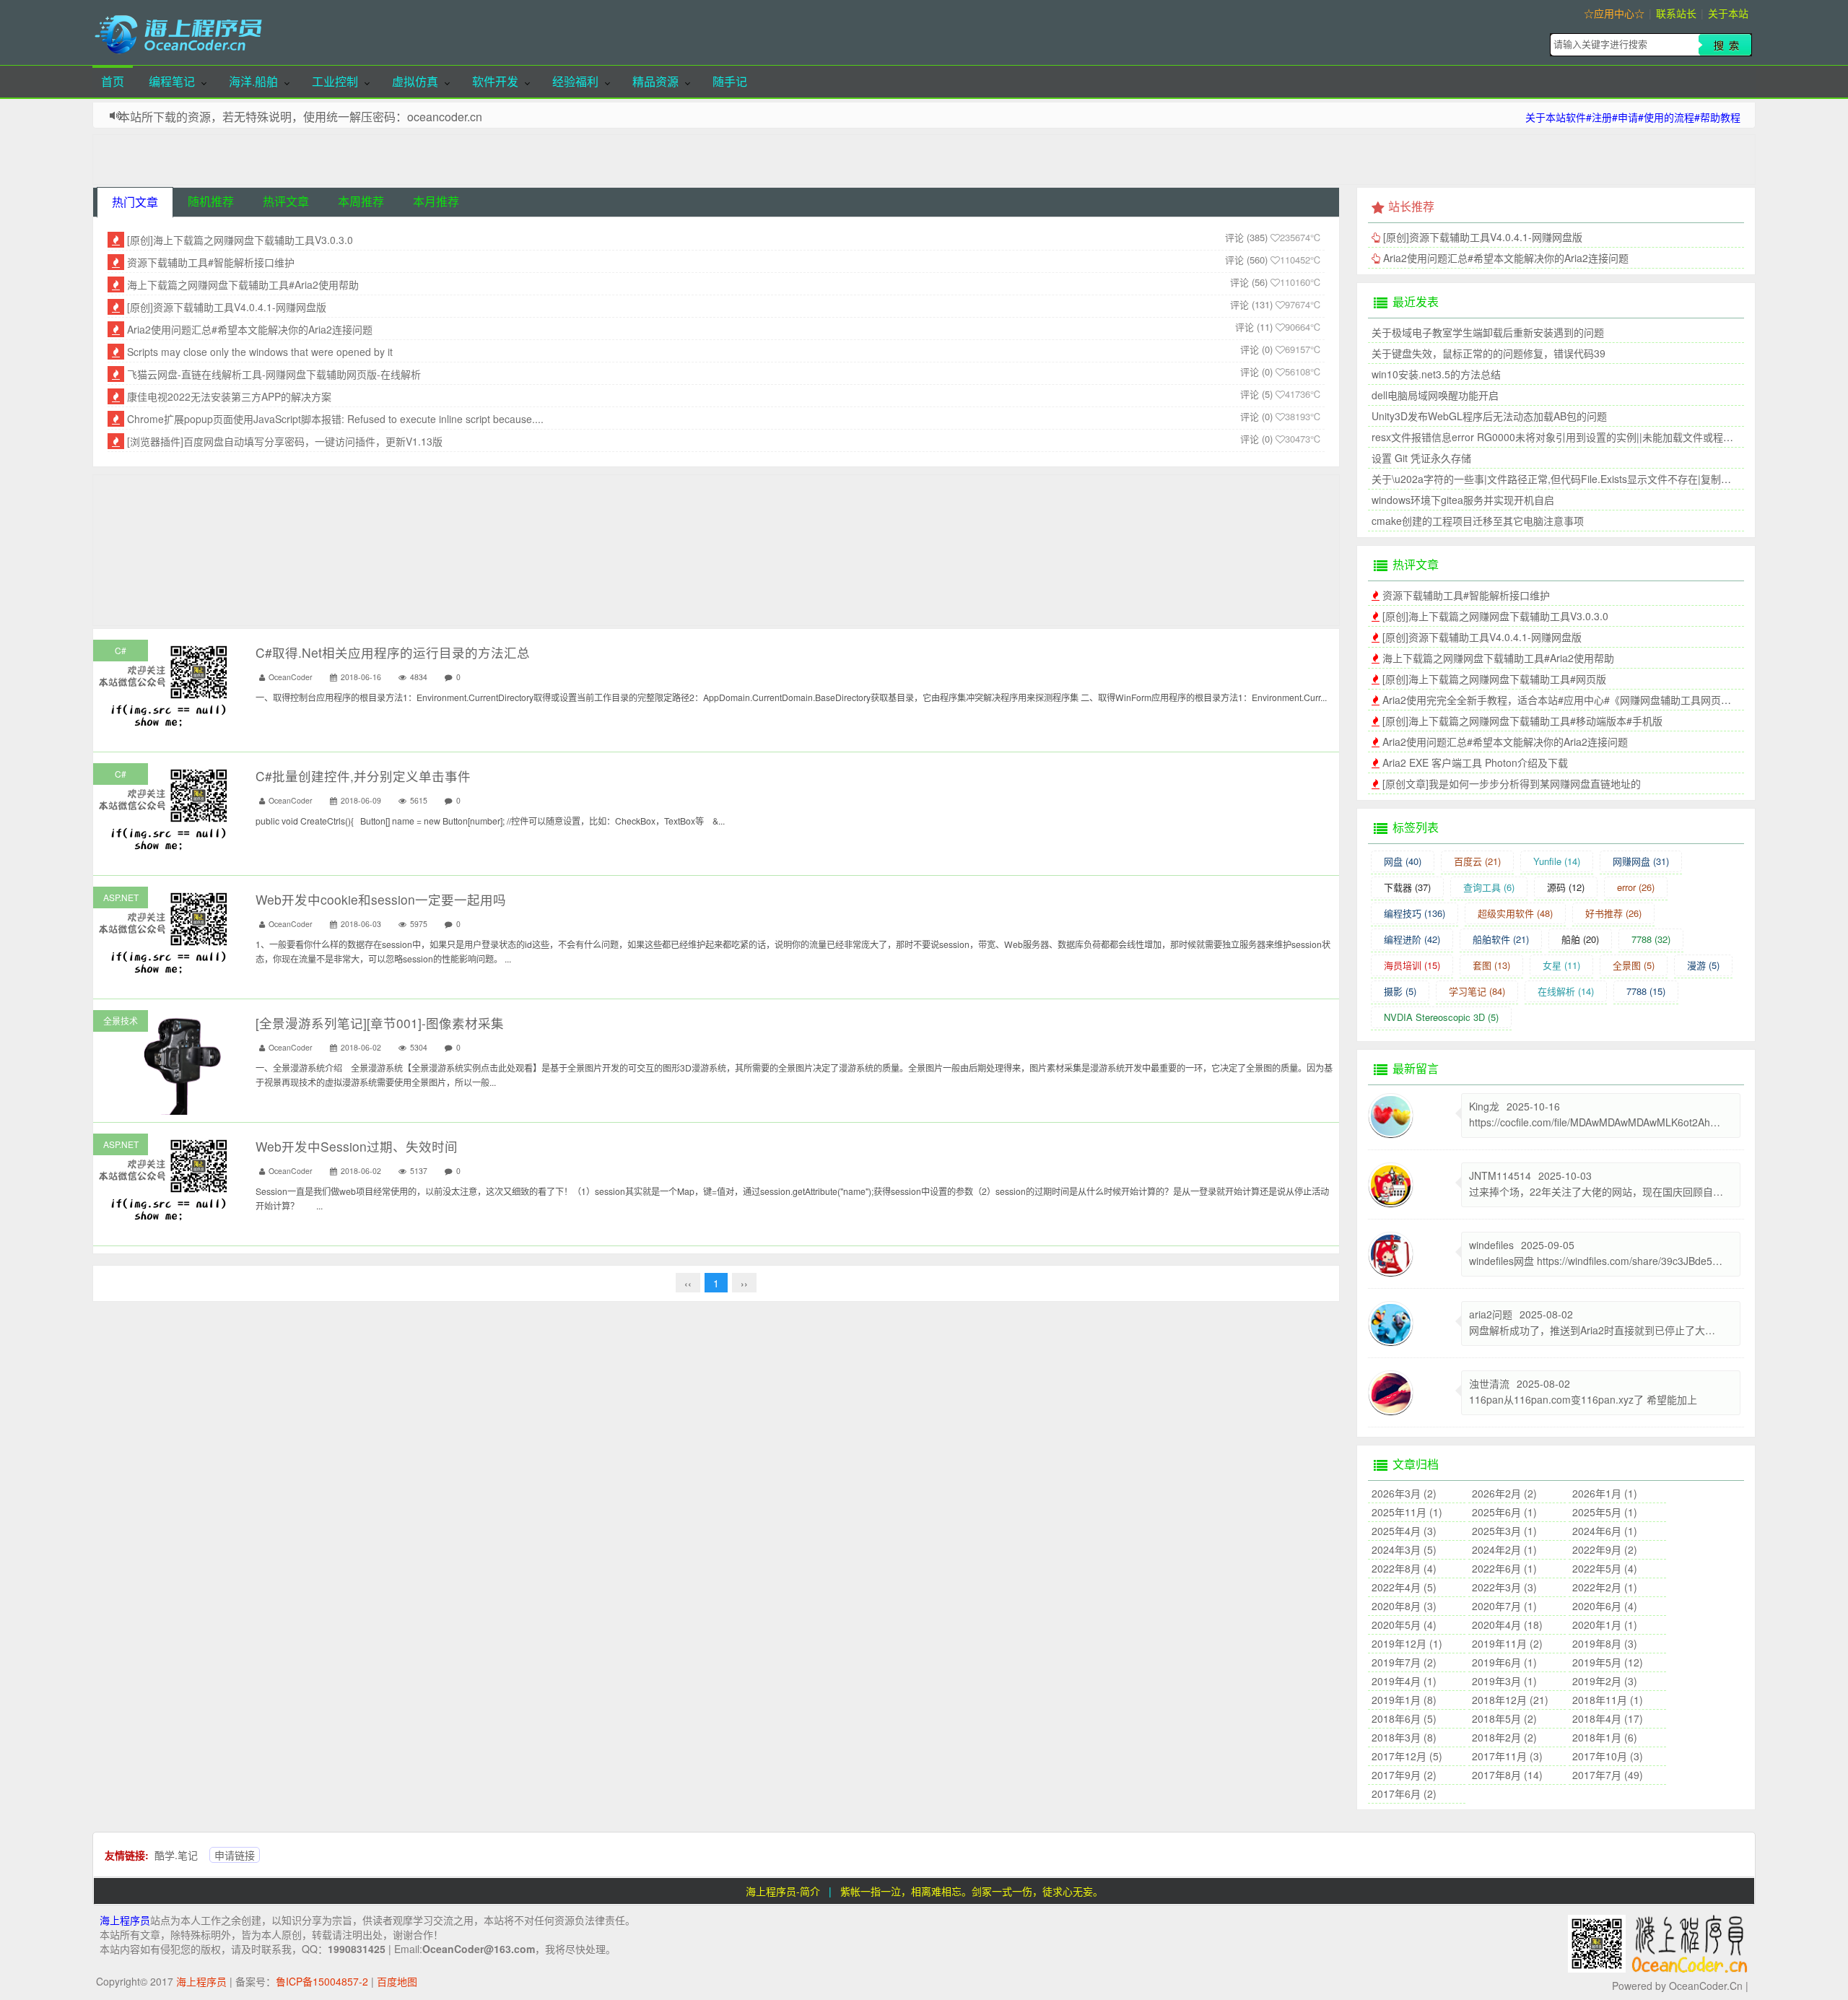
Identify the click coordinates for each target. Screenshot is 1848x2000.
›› (744, 1283)
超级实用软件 (1515, 913)
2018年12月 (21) (1510, 1700)
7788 (1651, 939)
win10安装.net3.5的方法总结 (1436, 374)
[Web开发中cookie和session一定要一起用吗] (165, 931)
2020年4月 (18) (1507, 1625)
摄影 (1400, 991)
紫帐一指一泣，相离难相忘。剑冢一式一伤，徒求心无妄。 (972, 1891)
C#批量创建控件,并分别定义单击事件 (363, 776)
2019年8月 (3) (1605, 1643)
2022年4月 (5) (1404, 1587)
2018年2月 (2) (1504, 1737)
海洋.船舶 (253, 81)
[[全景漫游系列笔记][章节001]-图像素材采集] (165, 1108)
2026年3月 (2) (1404, 1493)
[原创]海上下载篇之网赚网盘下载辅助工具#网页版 (1494, 679)
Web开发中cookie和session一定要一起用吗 (381, 899)
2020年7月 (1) (1504, 1606)
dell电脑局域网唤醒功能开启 (1435, 395)
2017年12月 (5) (1407, 1756)
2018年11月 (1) (1608, 1700)
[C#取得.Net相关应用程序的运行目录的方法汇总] (165, 684)
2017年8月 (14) (1507, 1775)
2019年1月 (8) (1404, 1700)
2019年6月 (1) (1504, 1662)
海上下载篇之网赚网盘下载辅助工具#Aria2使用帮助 (243, 284)
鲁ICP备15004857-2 (322, 1981)
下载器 (1407, 887)
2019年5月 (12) (1608, 1662)
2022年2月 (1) (1605, 1587)
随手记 (730, 81)
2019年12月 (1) (1407, 1643)
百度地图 (397, 1981)
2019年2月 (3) (1605, 1681)
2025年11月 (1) (1407, 1512)
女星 (1561, 965)
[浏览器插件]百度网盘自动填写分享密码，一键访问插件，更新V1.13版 (285, 441)
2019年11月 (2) (1507, 1643)
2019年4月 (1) (1404, 1681)
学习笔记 (1477, 991)
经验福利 (575, 81)
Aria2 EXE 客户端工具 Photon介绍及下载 (1475, 762)
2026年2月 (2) (1504, 1493)
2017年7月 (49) (1608, 1775)
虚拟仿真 (415, 81)
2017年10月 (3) (1608, 1756)
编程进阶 (1412, 939)
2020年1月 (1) (1605, 1625)
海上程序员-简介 (783, 1891)
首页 (113, 81)
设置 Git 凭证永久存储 (1421, 458)
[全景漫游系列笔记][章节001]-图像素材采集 (380, 1023)
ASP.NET (121, 897)
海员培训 (1412, 965)
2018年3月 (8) (1404, 1737)
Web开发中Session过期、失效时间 (357, 1146)
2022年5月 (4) (1605, 1568)
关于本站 (1728, 13)
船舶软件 (1501, 939)
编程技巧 (1415, 913)
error (1636, 887)
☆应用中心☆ (1614, 13)
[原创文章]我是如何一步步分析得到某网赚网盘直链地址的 (1512, 783)
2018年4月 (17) (1608, 1718)
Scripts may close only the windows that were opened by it (260, 352)
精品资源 (655, 81)
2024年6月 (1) (1605, 1531)
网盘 (1403, 861)
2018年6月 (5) (1404, 1718)
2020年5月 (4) (1404, 1625)
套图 (1491, 965)
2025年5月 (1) (1605, 1512)
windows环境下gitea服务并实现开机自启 (1463, 500)
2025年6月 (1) (1504, 1512)
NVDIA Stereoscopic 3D (1441, 1017)
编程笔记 (172, 81)
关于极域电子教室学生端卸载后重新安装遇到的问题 (1488, 332)
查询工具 (1489, 887)
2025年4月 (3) (1404, 1531)
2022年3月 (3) (1504, 1587)
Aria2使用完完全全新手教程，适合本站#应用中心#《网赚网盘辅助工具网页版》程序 (1572, 700)
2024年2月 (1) (1504, 1549)
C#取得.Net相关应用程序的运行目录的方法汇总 (393, 652)
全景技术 (121, 1021)
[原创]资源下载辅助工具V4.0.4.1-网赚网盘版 (227, 307)
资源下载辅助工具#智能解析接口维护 (211, 262)
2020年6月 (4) (1605, 1606)
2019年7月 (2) (1404, 1662)
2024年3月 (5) (1404, 1549)
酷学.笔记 (176, 1855)
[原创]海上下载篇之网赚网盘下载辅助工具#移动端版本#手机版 (1522, 721)
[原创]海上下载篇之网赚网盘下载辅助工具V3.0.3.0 (240, 240)
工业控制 (335, 81)
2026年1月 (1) (1605, 1493)
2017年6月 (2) (1404, 1794)
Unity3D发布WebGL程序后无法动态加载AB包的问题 (1489, 416)
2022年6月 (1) (1504, 1568)
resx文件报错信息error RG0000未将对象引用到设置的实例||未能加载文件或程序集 (1557, 437)
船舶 (1580, 939)
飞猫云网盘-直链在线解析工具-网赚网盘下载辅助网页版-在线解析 (274, 374)
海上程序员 (125, 1920)
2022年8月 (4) (1404, 1568)
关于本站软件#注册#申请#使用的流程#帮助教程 (1633, 117)
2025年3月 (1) (1504, 1531)
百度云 (1477, 861)
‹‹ (688, 1283)
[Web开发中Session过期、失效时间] (165, 1178)
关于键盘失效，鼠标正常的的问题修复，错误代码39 (1489, 353)
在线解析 (1566, 991)
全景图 (1634, 965)
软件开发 (495, 81)
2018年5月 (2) (1504, 1718)
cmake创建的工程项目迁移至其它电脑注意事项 (1478, 521)
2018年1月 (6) (1605, 1737)
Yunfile (1557, 861)
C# (121, 650)
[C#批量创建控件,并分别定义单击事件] (165, 808)
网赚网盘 (1641, 861)
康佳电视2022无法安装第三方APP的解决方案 (229, 396)
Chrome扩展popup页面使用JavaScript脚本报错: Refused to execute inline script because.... (335, 419)
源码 (1566, 887)
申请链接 (235, 1855)
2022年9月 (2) (1605, 1549)
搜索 (1725, 45)
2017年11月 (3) (1507, 1756)
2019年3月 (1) (1504, 1681)
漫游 (1703, 965)
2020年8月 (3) (1404, 1606)
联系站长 (1676, 13)
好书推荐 (1613, 913)
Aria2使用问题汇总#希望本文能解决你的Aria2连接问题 (250, 329)
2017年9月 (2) (1404, 1775)
